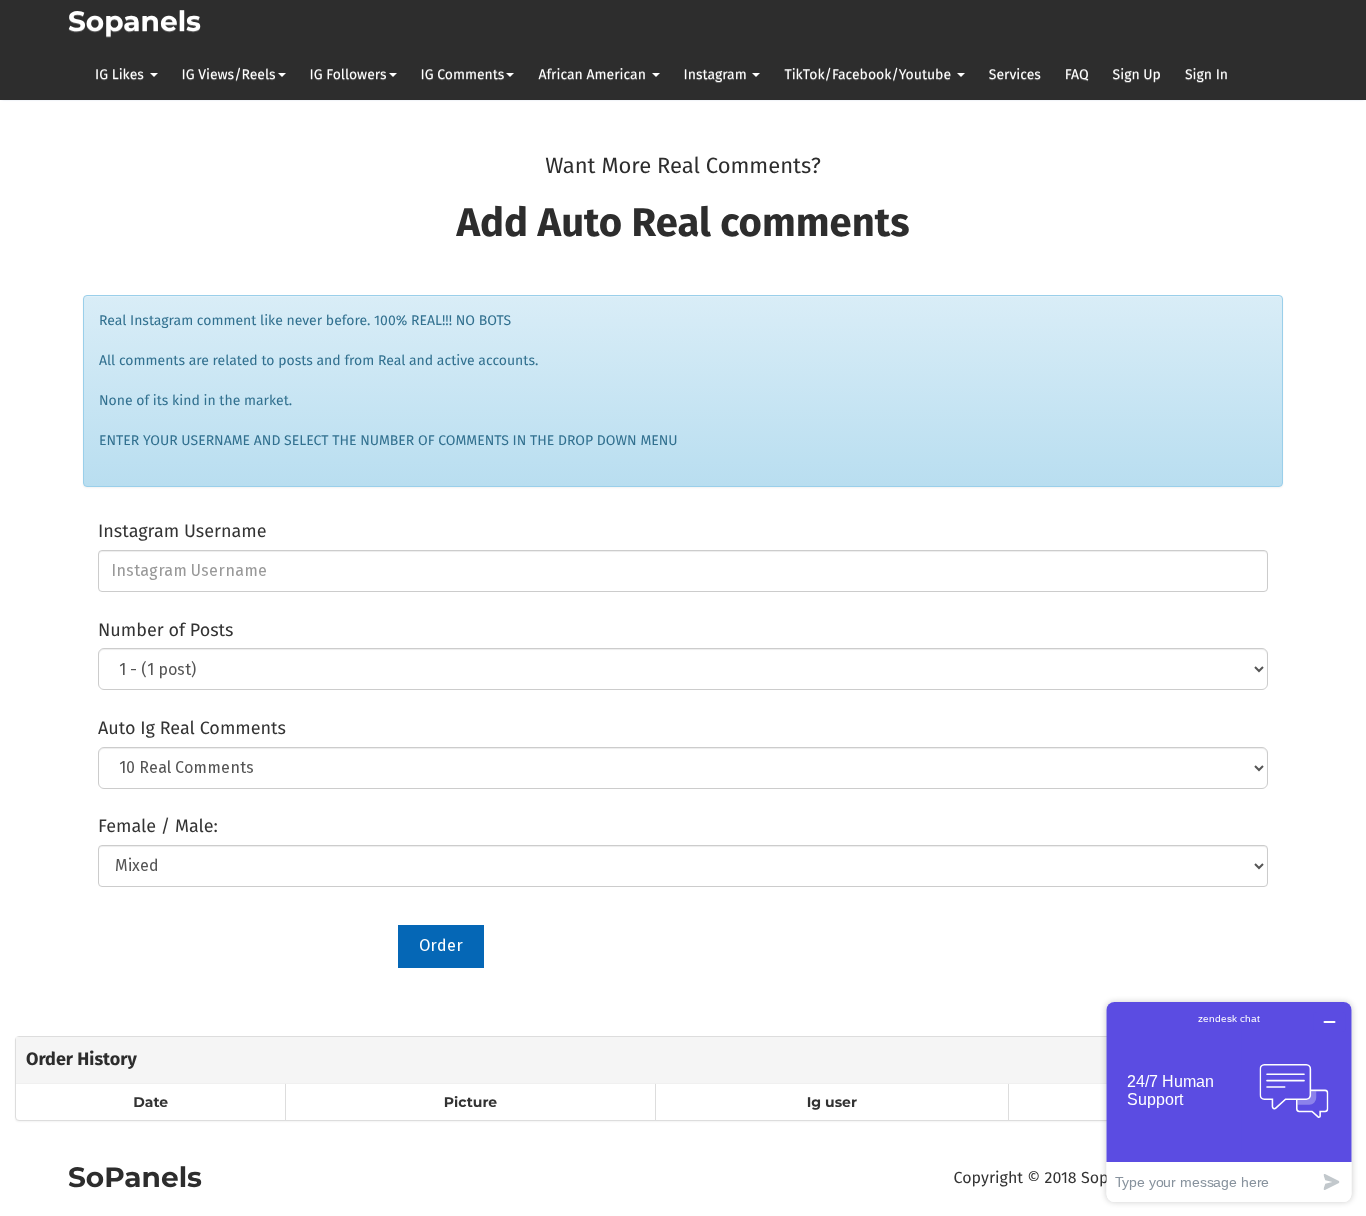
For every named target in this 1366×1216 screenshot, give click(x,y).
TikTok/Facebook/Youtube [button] (869, 74)
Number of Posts (165, 630)
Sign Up (1137, 74)
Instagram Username (182, 531)
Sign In (1206, 74)
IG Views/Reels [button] (229, 74)
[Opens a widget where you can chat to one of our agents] (1229, 1101)
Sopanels (134, 22)
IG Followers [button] (348, 74)
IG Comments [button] (463, 74)
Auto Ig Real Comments (192, 728)
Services (1015, 74)
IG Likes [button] (121, 74)
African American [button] (593, 74)
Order (441, 945)
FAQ (1077, 74)
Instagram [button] (717, 74)
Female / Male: (158, 826)
